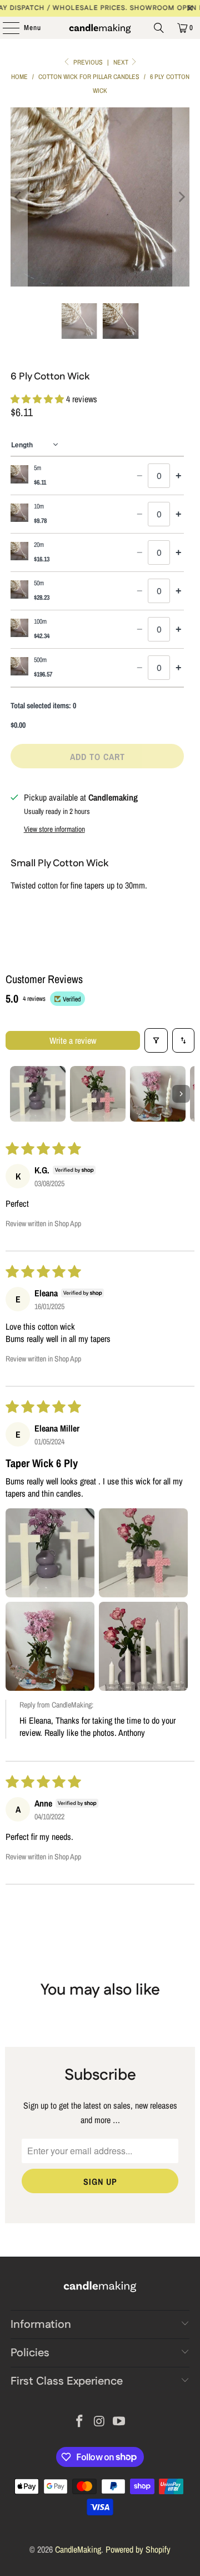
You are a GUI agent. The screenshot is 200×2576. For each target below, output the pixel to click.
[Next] (181, 197)
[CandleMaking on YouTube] (119, 2422)
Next (122, 62)
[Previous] (19, 197)
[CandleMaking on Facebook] (79, 2422)
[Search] (159, 28)
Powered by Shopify (138, 2549)
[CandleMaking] (100, 28)
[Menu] (5, 28)
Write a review (73, 1040)
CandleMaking (78, 2549)
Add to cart (97, 757)
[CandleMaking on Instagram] (99, 2422)
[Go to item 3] (158, 1094)
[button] (38, 399)
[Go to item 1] (38, 1094)
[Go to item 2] (98, 1094)
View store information (54, 829)
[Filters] (156, 1040)
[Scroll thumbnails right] (181, 1094)
